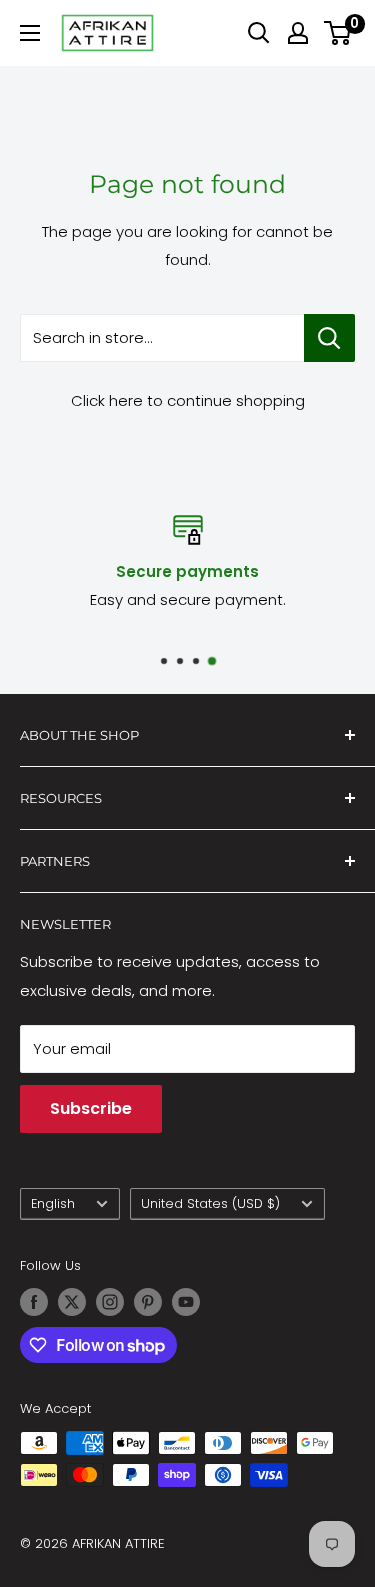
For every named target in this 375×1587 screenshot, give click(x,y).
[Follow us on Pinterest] (148, 1302)
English (53, 1203)
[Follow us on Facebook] (34, 1302)
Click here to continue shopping (188, 400)
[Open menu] (30, 33)
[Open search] (259, 33)
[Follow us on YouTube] (186, 1302)
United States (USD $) (210, 1203)
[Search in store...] (329, 338)
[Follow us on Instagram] (110, 1302)
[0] (338, 33)
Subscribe (91, 1108)
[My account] (298, 33)
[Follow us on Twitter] (72, 1302)
